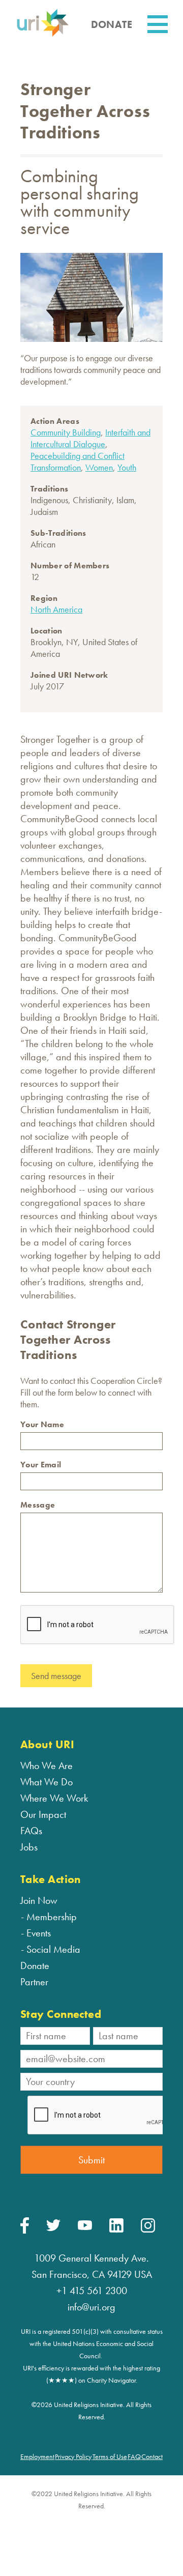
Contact (152, 2456)
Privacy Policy (73, 2456)
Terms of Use (110, 2456)
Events (39, 1933)
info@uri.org (91, 2307)
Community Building (66, 432)
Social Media (53, 1949)
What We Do (47, 1782)
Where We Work (54, 1798)
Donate (35, 1965)
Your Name (42, 1424)
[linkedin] (116, 2230)
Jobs (29, 1847)
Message (38, 1505)
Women (99, 467)
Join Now (39, 1900)
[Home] (43, 35)
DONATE (112, 24)
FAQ (134, 2456)
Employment (37, 2456)
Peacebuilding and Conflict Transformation (78, 461)
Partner (34, 1982)
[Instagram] (148, 2230)
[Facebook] (25, 2231)
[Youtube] (85, 2227)
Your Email (41, 1465)
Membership (52, 1917)
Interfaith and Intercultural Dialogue (90, 438)
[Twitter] (53, 2228)
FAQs (31, 1831)
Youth (127, 467)
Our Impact (43, 1814)
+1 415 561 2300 (92, 2291)
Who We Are (47, 1765)
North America (56, 609)
